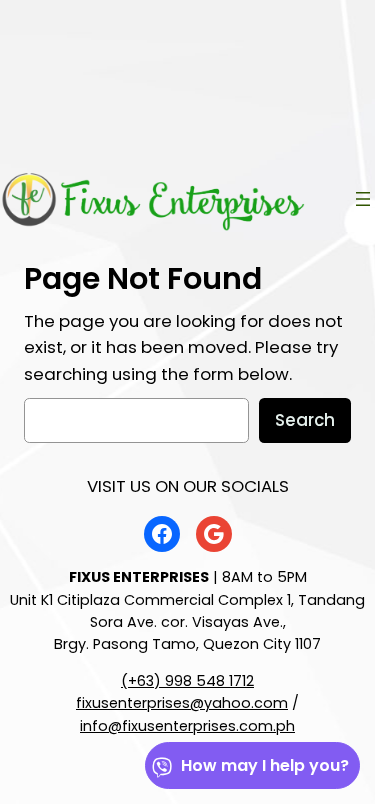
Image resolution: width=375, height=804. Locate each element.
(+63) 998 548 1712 (187, 681)
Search (305, 420)
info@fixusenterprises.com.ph (187, 726)
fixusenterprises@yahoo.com (182, 703)
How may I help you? (265, 765)
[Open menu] (363, 199)
